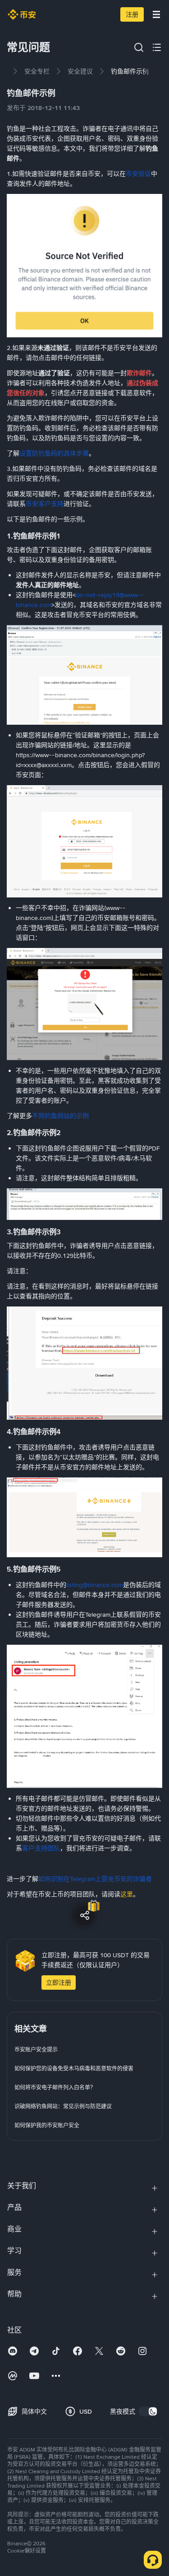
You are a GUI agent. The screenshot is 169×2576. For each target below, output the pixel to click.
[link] (37, 71)
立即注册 (59, 1983)
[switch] (148, 2411)
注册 (132, 14)
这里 (127, 1894)
